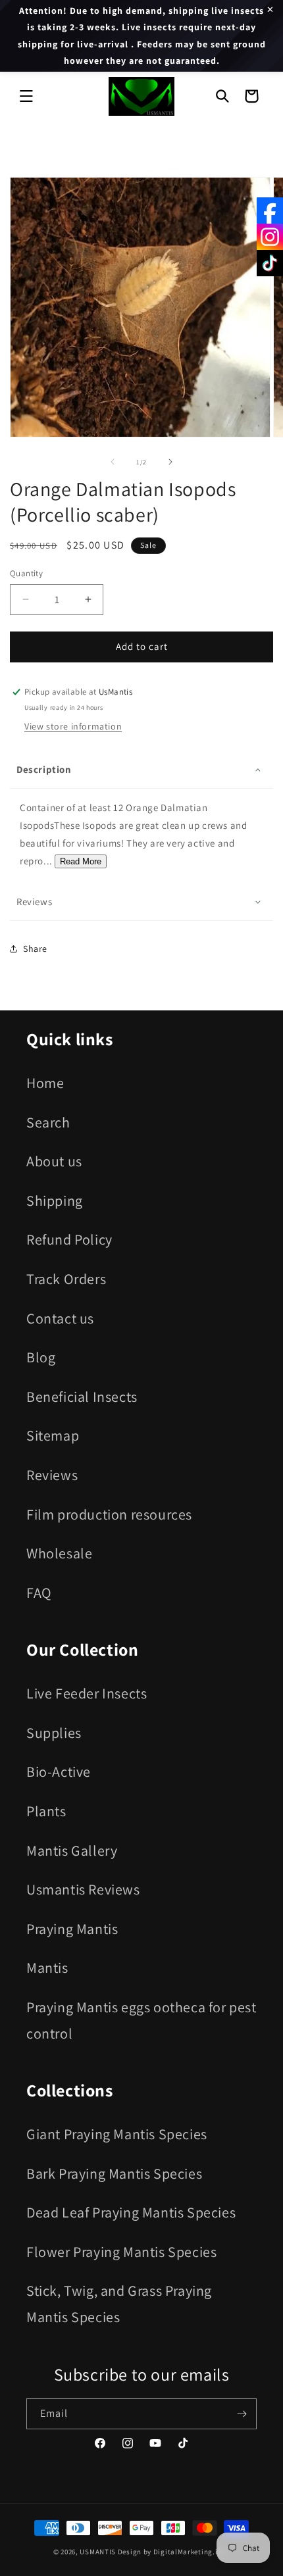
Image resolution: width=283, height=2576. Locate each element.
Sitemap (53, 1435)
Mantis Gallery (72, 1850)
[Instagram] (270, 237)
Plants (46, 1811)
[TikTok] (270, 263)
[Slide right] (170, 462)
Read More (81, 861)
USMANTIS (98, 2552)
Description (44, 769)
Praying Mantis (72, 1929)
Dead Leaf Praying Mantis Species (131, 2212)
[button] (26, 96)
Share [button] (35, 949)
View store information (73, 726)
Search (48, 1122)
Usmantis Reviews (83, 1889)
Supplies (54, 1733)
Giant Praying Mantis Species (117, 2134)
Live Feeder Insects (87, 1693)
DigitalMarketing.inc (191, 2552)
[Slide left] (113, 462)
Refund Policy (69, 1239)
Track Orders (66, 1279)
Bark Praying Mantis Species (114, 2173)
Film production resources (109, 1514)
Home (45, 1083)
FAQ (39, 1593)
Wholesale (59, 1553)
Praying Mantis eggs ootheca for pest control (141, 2020)
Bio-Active (59, 1771)
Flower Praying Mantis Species (121, 2252)
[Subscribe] (242, 2414)
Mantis (47, 1968)
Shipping (55, 1201)
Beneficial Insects (82, 1397)
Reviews (52, 1475)
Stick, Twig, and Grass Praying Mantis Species (119, 2304)
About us (54, 1161)
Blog (41, 1357)
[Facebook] (270, 211)
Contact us (60, 1318)
